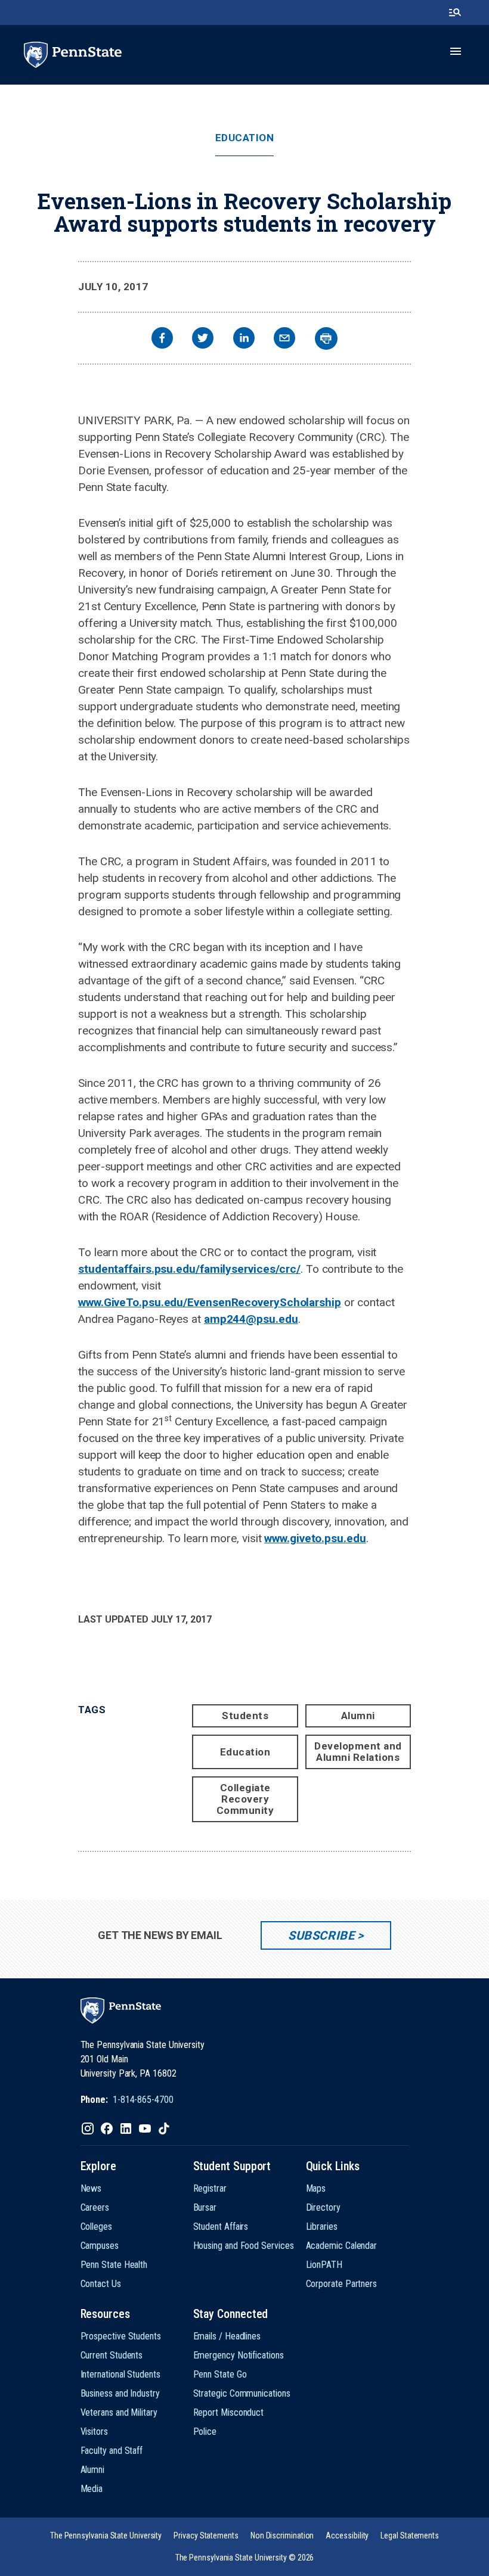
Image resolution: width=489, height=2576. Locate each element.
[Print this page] (326, 338)
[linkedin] (244, 339)
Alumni (358, 1716)
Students (245, 1716)
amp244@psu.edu (251, 1319)
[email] (284, 339)
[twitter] (203, 339)
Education (245, 138)
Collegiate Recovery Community (245, 1799)
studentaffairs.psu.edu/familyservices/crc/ (189, 1269)
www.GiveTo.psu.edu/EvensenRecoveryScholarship (210, 1302)
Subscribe (321, 1935)
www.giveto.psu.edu (315, 1538)
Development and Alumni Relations (358, 1752)
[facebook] (162, 339)
